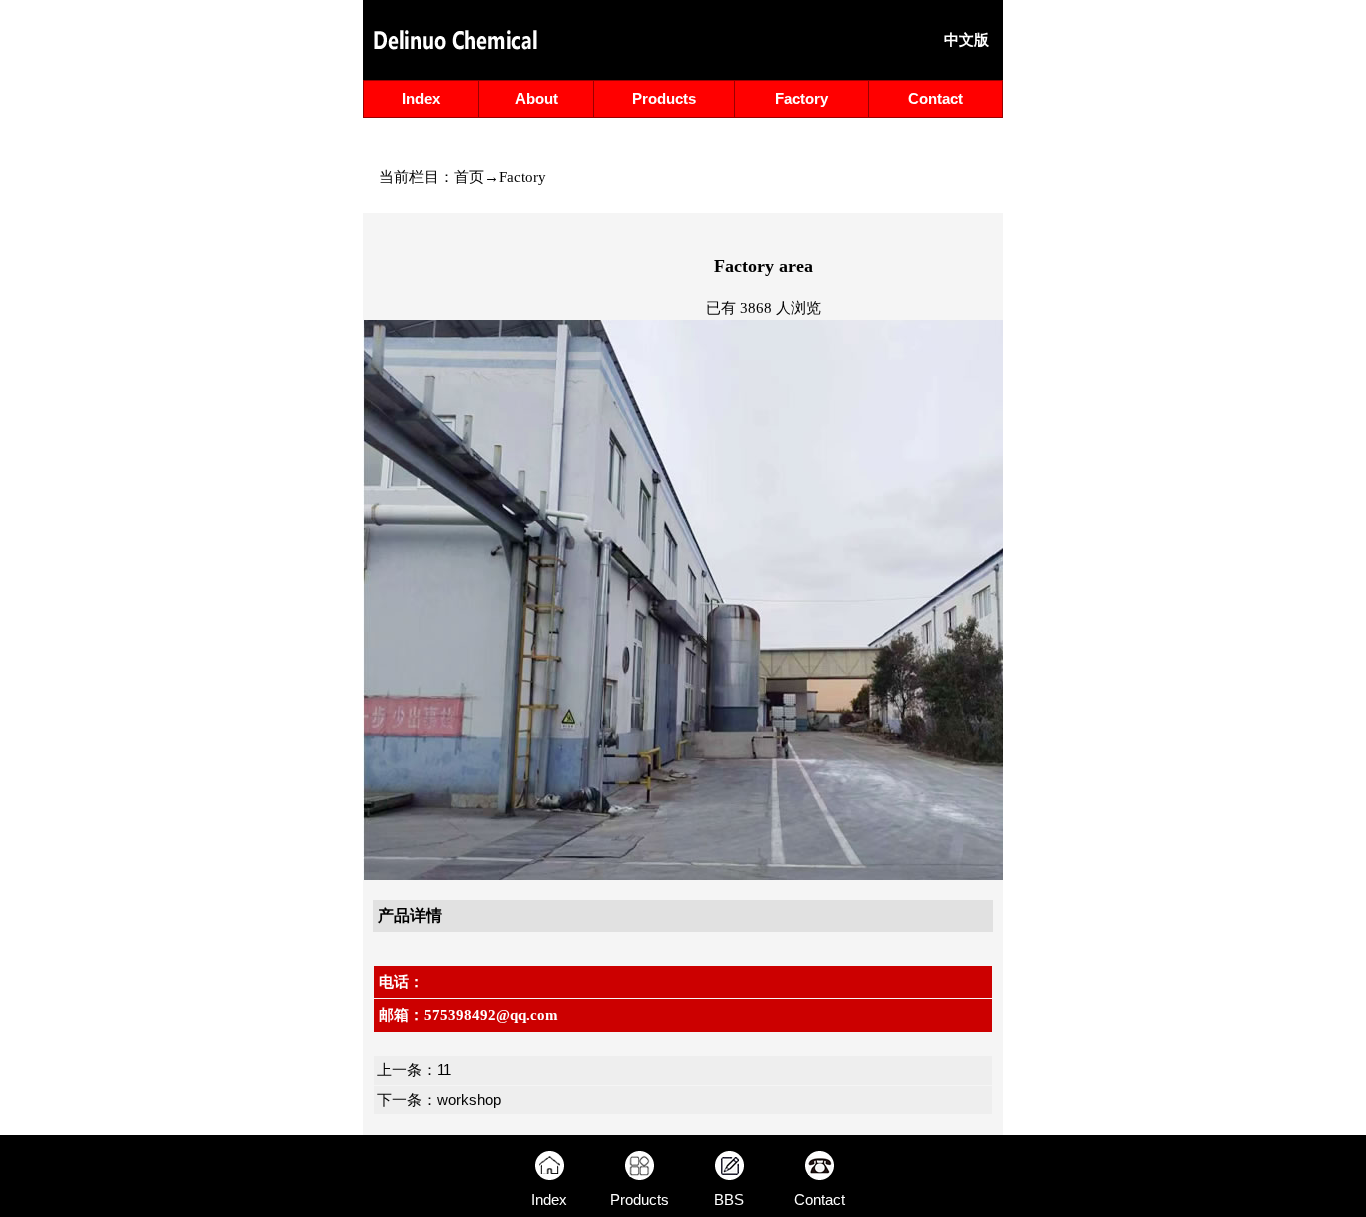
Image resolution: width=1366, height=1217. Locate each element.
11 (444, 1070)
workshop (469, 1100)
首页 (469, 177)
